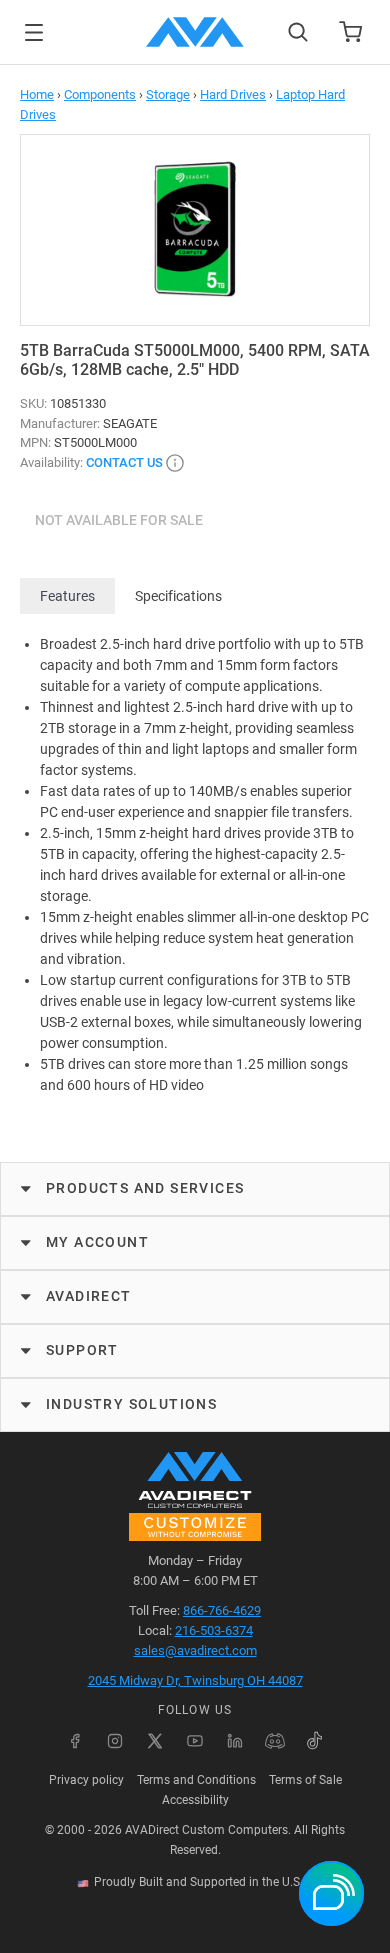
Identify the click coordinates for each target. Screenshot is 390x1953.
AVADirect (89, 1296)
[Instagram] (115, 1741)
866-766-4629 (222, 1610)
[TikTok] (315, 1741)
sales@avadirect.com (195, 1650)
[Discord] (275, 1741)
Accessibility (195, 1800)
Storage (168, 94)
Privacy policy (86, 1780)
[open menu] (34, 32)
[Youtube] (195, 1741)
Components (100, 94)
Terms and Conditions (196, 1780)
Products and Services (145, 1188)
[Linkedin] (235, 1741)
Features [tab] (67, 596)
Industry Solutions (131, 1404)
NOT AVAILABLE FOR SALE (119, 520)
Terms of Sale (305, 1780)
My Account (97, 1242)
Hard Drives (233, 94)
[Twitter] (155, 1741)
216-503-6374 (214, 1630)
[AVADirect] (195, 32)
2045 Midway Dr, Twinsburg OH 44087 (195, 1680)
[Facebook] (75, 1741)
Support (82, 1350)
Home (37, 94)
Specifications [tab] (178, 596)
